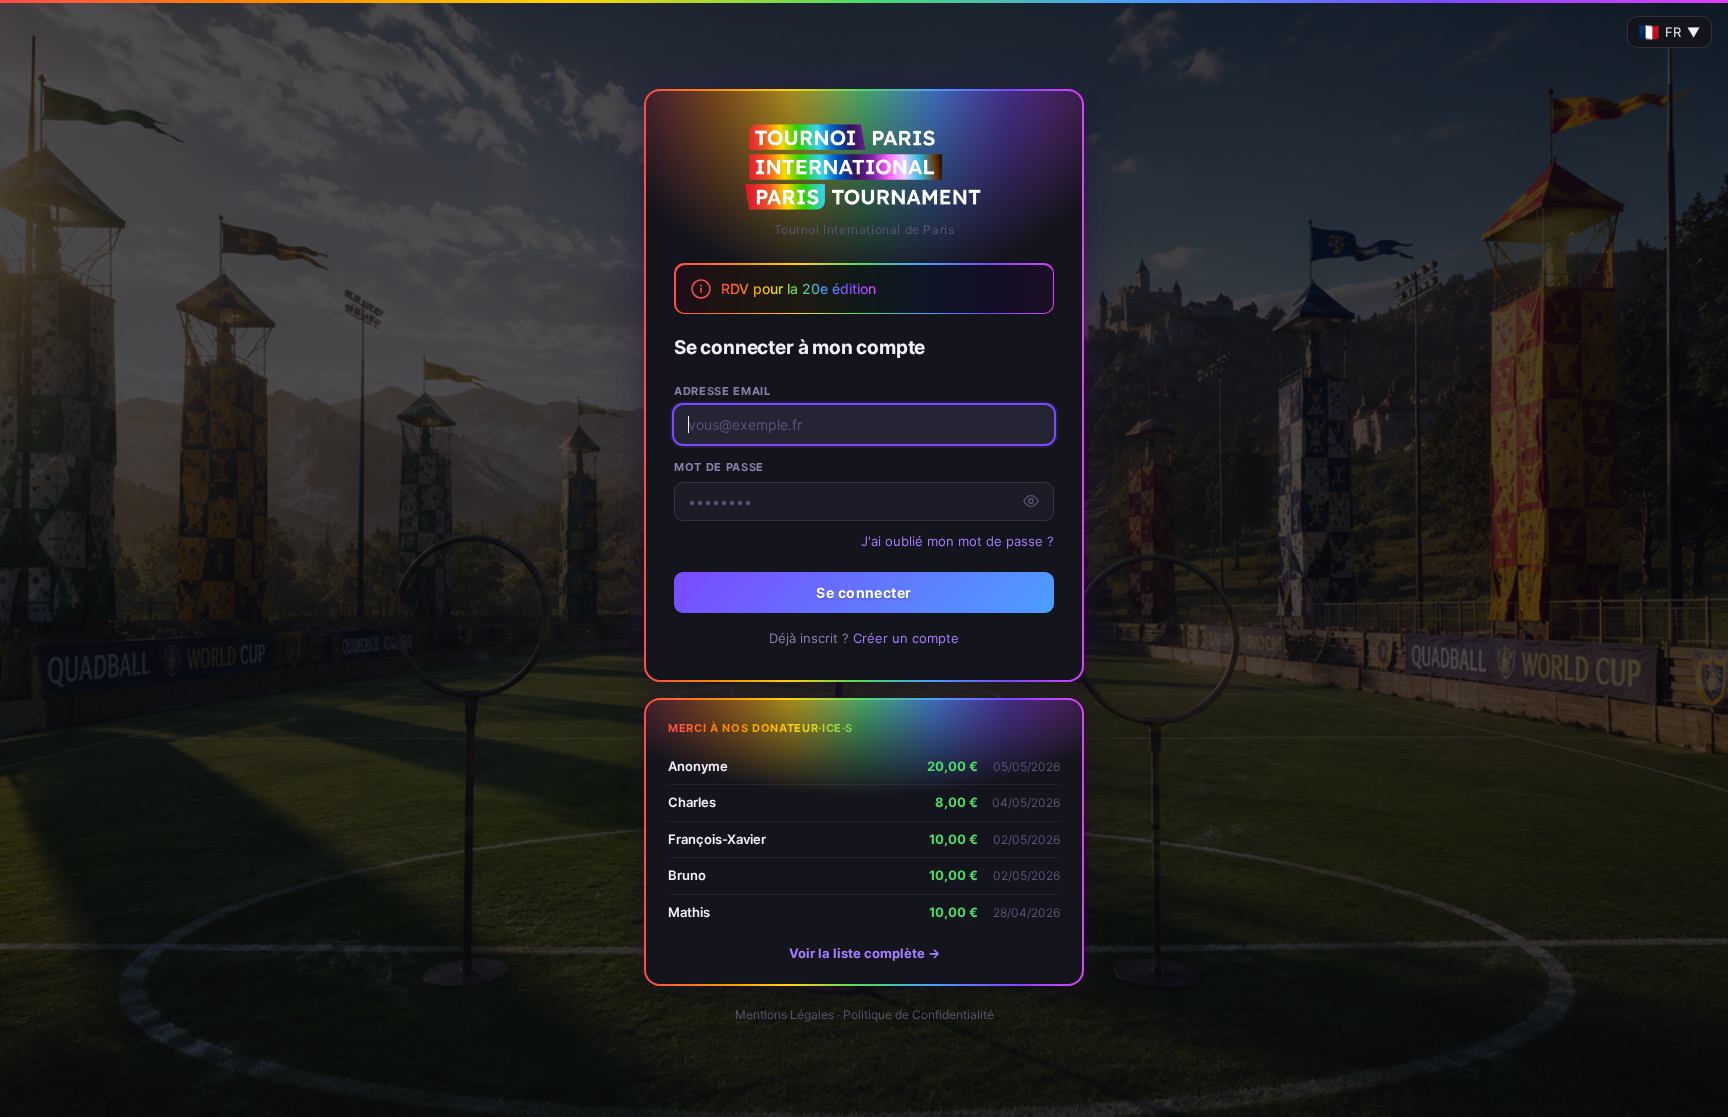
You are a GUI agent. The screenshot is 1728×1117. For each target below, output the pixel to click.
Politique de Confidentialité (918, 1014)
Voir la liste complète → (864, 953)
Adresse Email (722, 391)
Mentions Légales (784, 1014)
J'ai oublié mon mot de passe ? (957, 541)
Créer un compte (906, 638)
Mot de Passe (719, 467)
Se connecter (863, 592)
